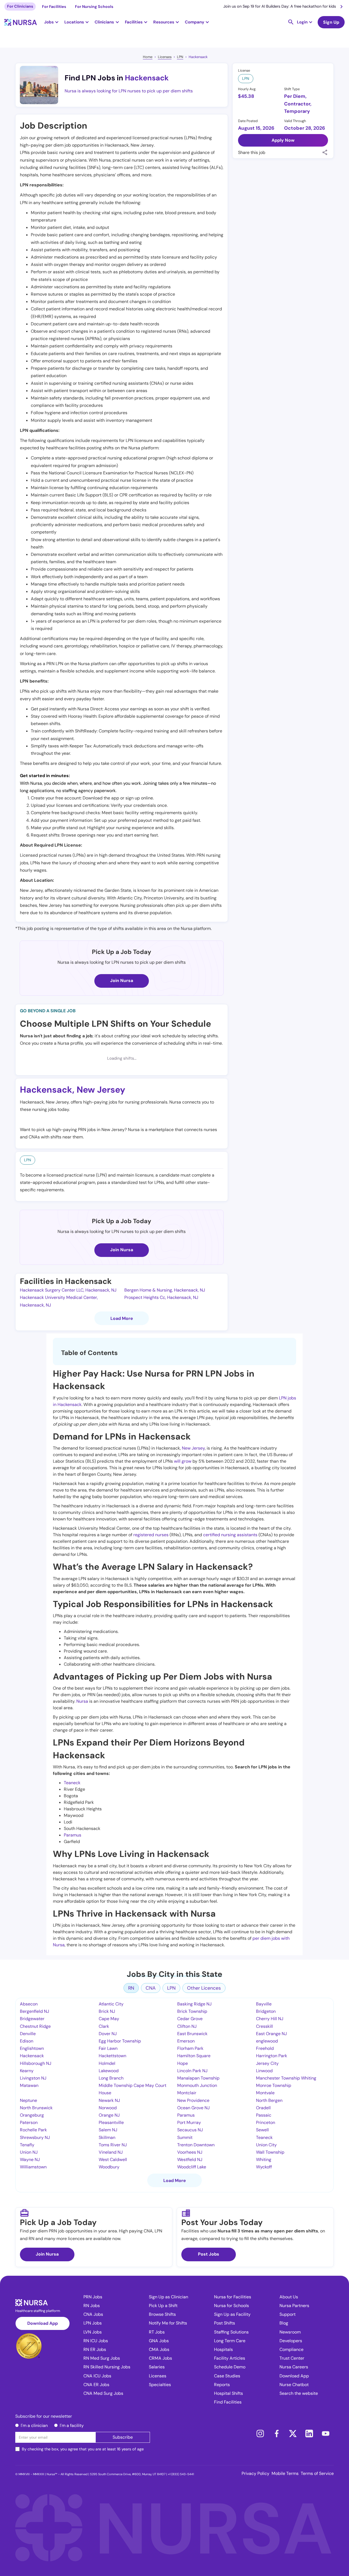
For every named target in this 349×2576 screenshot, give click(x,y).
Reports (222, 2385)
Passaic (264, 2115)
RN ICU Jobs (96, 2341)
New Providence (193, 2100)
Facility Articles (230, 2358)
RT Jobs (157, 2332)
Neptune (28, 2100)
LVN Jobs (93, 2332)
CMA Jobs (159, 2349)
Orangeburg (32, 2115)
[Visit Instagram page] (260, 2433)
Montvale (265, 2093)
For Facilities (54, 7)
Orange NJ (109, 2115)
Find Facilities (228, 2402)
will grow (183, 1461)
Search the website (299, 2393)
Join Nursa (122, 981)
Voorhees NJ (190, 2152)
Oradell (263, 2108)
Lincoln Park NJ (192, 2071)
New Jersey (101, 1090)
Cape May (109, 2019)
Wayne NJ (30, 2160)
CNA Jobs (93, 2314)
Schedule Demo (230, 2367)
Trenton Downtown (196, 2145)
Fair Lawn (108, 2048)
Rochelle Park (33, 2130)
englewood (267, 2041)
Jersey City (267, 2063)
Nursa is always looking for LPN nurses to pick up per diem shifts (129, 91)
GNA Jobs (159, 2341)
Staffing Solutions (231, 2332)
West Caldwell (113, 2160)
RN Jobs (92, 2306)
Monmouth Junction (197, 2085)
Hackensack (198, 57)
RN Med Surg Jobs (102, 2358)
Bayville (264, 2004)
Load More (122, 1318)
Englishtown (32, 2048)
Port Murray (189, 2122)
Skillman (107, 2137)
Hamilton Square (194, 2056)
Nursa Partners (294, 2306)
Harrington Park (272, 2056)
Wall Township (270, 2152)
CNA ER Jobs (96, 2385)
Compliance (291, 2349)
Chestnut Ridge (35, 2026)
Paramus (73, 1835)
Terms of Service (317, 2473)
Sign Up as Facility (232, 2314)
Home (148, 57)
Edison (27, 2041)
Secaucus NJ (190, 2130)
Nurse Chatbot (294, 2385)
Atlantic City (111, 2004)
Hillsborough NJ (36, 2063)
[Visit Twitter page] (293, 2433)
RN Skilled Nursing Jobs (107, 2367)
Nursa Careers (294, 2367)
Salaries (157, 2367)
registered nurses (151, 1535)
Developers (291, 2341)
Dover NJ (108, 2034)
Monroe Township (274, 2085)
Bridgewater (32, 2019)
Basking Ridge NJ (194, 2004)
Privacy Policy (255, 2473)
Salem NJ (108, 2130)
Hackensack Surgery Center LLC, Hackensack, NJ (68, 1290)
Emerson (186, 2041)
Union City (266, 2145)
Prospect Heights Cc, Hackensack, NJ (161, 1297)
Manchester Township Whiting (286, 2078)
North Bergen (269, 2100)
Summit (185, 2137)
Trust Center (292, 2358)
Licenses (165, 57)
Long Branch (111, 2078)
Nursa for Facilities (233, 2297)
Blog (284, 2323)
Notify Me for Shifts (168, 2323)
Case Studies (227, 2376)
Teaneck (72, 1783)
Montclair (187, 2093)
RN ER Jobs (95, 2349)
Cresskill (264, 2026)
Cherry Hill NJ (270, 2019)
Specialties (160, 2385)
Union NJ (29, 2152)
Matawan (29, 2085)
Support (288, 2314)
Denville (28, 2034)
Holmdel (107, 2063)
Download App (43, 2323)
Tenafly (27, 2145)
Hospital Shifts (228, 2393)
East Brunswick (192, 2034)
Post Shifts (225, 2323)
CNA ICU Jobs (97, 2376)
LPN (180, 57)
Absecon (29, 2004)
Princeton (266, 2122)
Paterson (29, 2122)
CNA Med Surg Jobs (103, 2393)
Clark (104, 2026)
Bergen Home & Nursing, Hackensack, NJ (165, 1290)
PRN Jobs (93, 2297)
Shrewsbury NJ (35, 2137)
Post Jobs (209, 2254)
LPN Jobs (93, 2323)
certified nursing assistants (230, 1535)
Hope (183, 2063)
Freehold (265, 2048)
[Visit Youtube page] (326, 2433)
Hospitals (223, 2349)
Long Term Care (230, 2341)
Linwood (264, 2071)
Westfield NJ (190, 2160)
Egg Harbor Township (120, 2041)
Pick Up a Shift (163, 2306)
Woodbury (109, 2167)
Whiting (264, 2160)
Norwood (108, 2108)
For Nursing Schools (94, 7)
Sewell (262, 2130)
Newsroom (290, 2332)
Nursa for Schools (231, 2306)
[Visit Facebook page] (276, 2433)
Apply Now (283, 140)
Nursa (82, 1701)
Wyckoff (264, 2167)
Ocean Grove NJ (193, 2108)
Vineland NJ (111, 2152)
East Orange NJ (271, 2034)
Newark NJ (109, 2100)
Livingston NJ (33, 2078)
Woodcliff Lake (192, 2167)
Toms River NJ (113, 2145)
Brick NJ (107, 2011)
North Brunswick (36, 2108)
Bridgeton (266, 2011)
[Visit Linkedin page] (309, 2433)
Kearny (27, 2071)
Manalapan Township (198, 2078)
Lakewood (109, 2071)
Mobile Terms (285, 2473)
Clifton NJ (187, 2026)
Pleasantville (111, 2122)
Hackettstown (112, 2056)
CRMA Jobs (160, 2358)
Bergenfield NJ (34, 2011)
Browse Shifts (162, 2314)
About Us (289, 2297)
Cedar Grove (190, 2019)
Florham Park (190, 2048)
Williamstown (33, 2167)
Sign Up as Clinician (169, 2297)
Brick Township (192, 2011)
